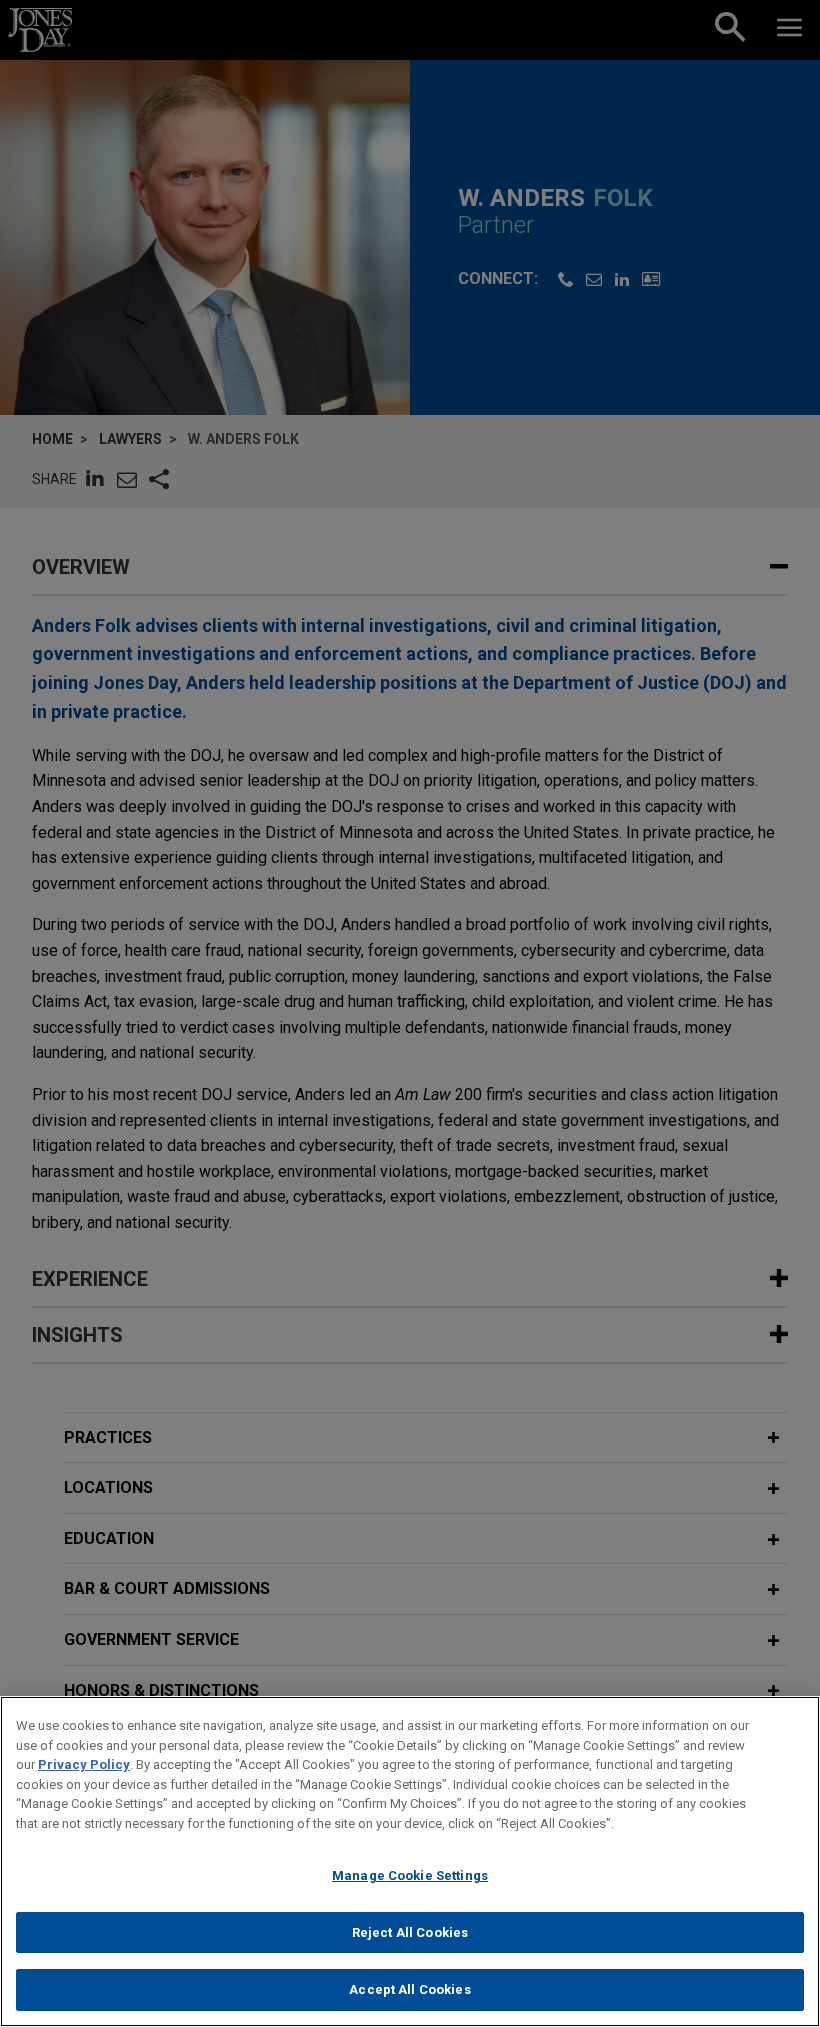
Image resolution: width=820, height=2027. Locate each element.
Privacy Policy (84, 1764)
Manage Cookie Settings (410, 1875)
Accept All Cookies (409, 1989)
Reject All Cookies (410, 1932)
